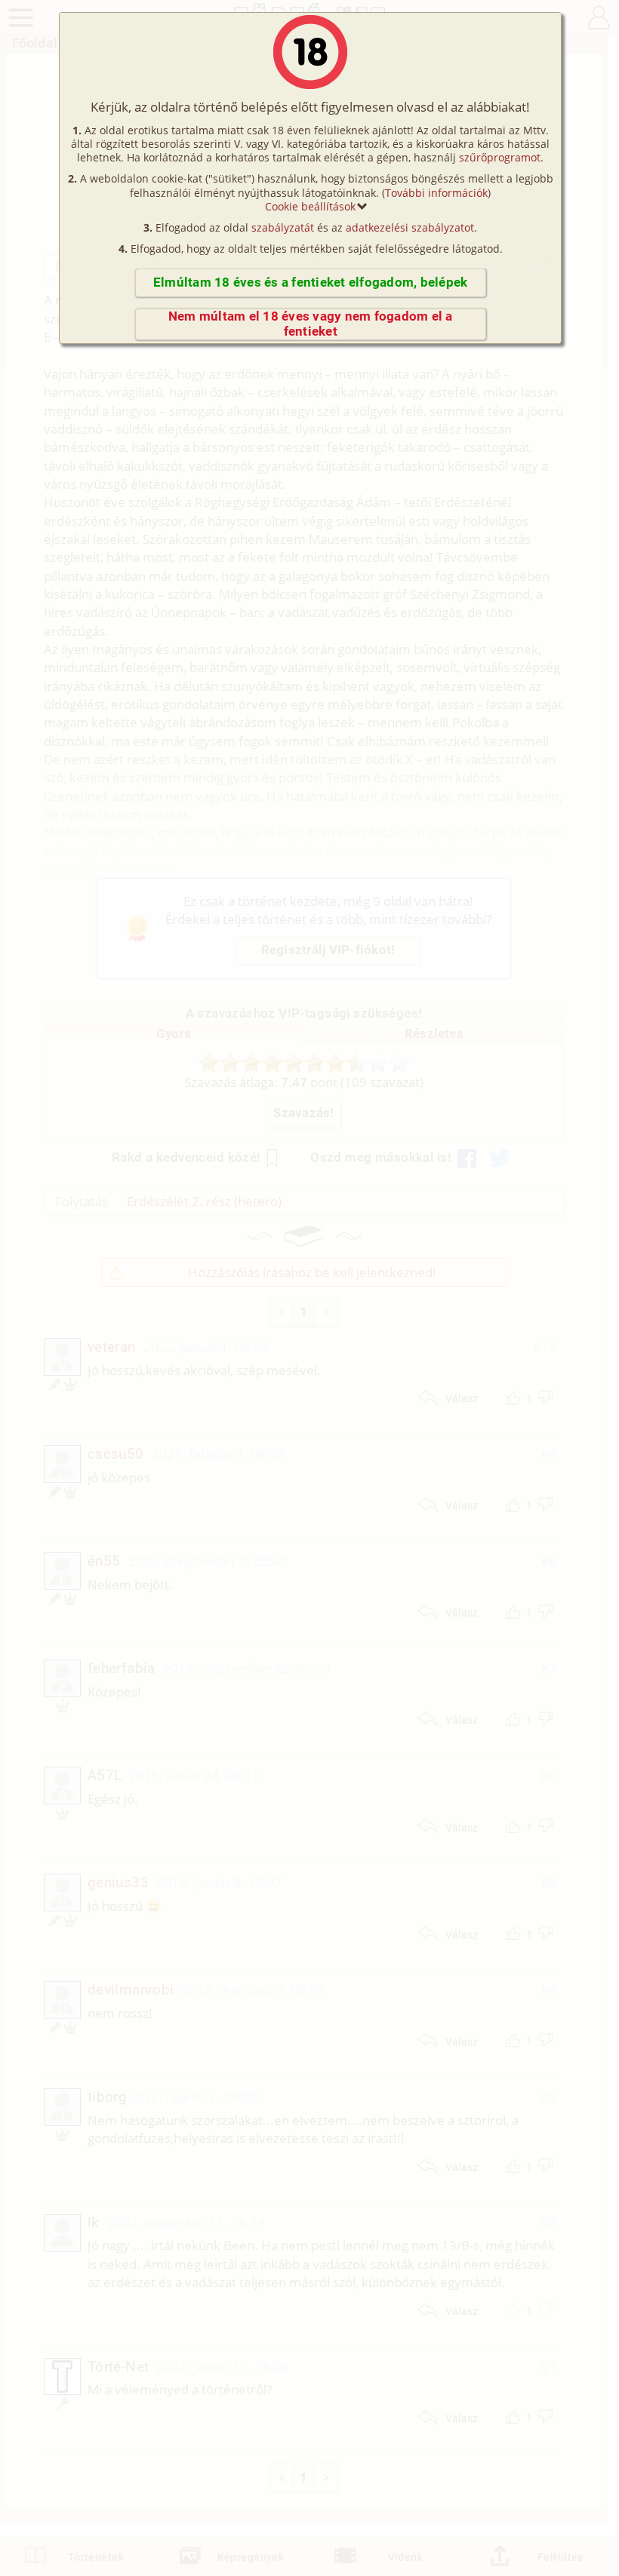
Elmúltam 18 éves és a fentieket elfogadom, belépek (310, 282)
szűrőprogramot (500, 157)
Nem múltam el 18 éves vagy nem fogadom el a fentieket (311, 324)
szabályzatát (283, 227)
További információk (436, 193)
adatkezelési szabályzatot (410, 227)
